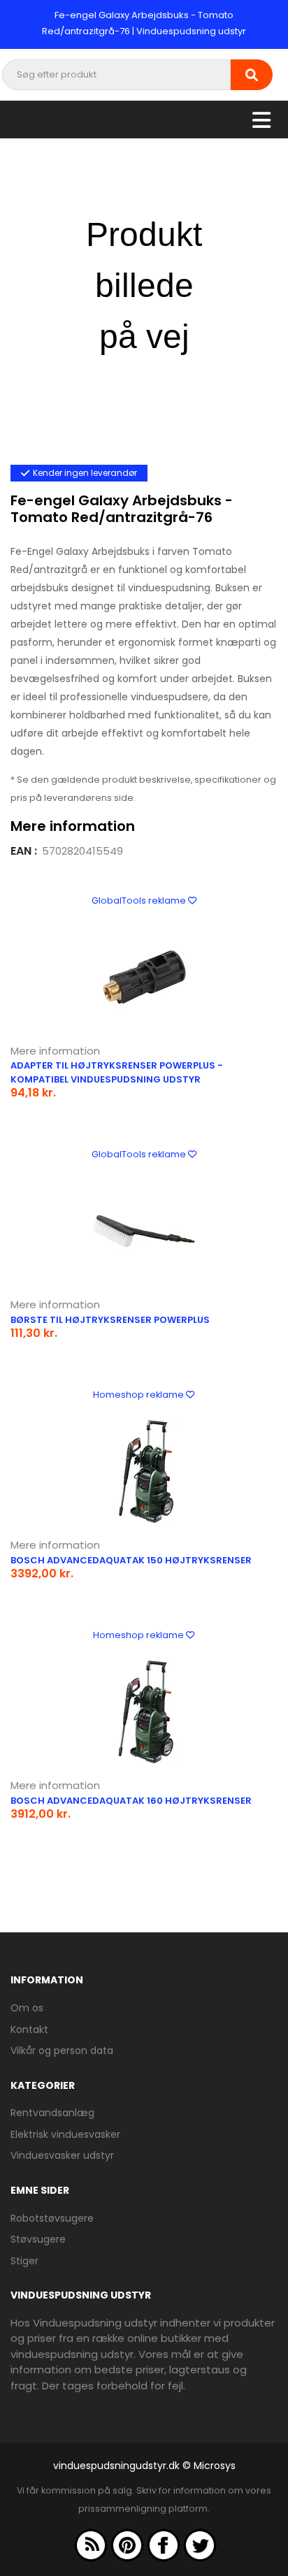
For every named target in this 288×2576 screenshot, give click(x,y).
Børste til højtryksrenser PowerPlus (110, 1320)
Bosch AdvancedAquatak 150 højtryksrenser (131, 1560)
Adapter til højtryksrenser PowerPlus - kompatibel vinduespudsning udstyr (117, 1072)
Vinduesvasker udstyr (62, 2155)
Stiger (24, 2261)
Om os (27, 2008)
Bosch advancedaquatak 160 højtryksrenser (131, 1801)
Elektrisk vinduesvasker (65, 2134)
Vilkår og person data (62, 2050)
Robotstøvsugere (52, 2218)
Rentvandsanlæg (52, 2113)
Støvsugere (38, 2239)
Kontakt (29, 2029)
